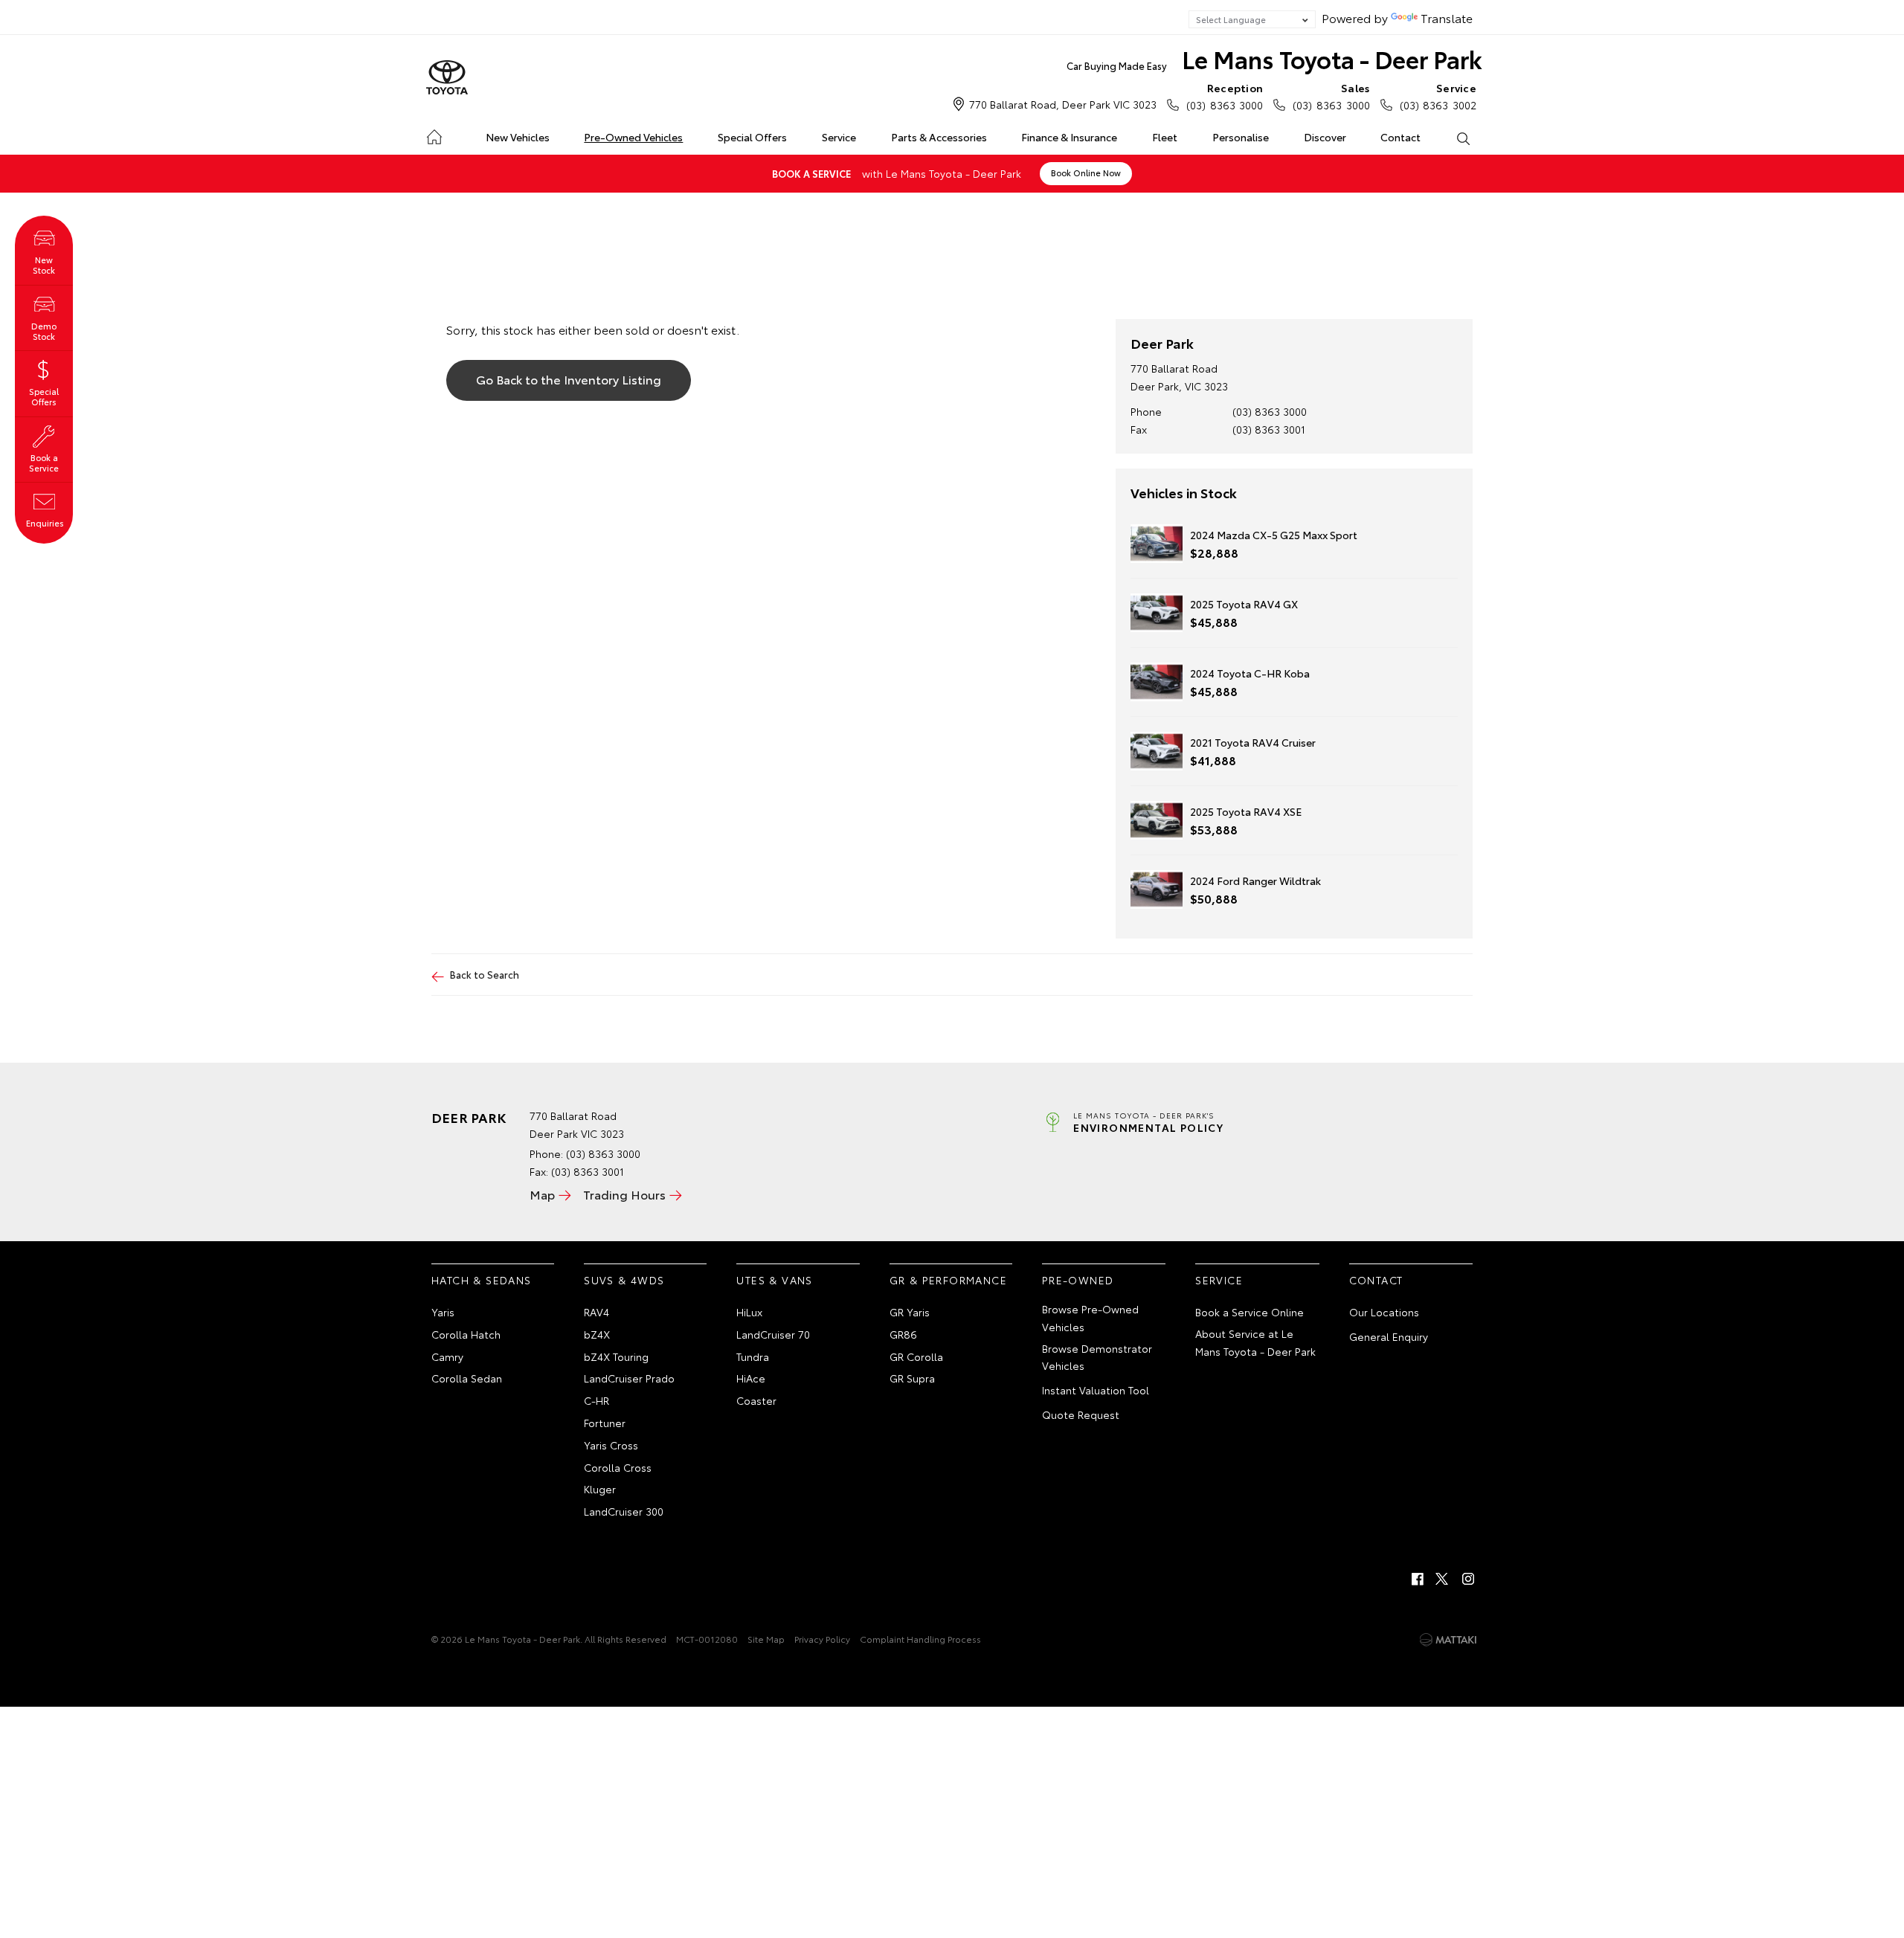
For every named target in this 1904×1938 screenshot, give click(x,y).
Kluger (600, 1489)
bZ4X (597, 1334)
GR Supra (912, 1378)
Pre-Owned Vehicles (633, 137)
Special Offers (752, 137)
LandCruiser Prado (629, 1378)
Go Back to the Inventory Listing (569, 379)
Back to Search (485, 974)
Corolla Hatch (466, 1334)
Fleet (1165, 137)
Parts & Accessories (939, 137)
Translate (1447, 17)
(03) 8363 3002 (1438, 96)
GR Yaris (910, 1312)
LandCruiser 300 (624, 1511)
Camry (447, 1356)
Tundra (753, 1356)
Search (1463, 138)
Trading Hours (624, 1194)
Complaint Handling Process (920, 1639)
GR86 (903, 1334)
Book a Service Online (1249, 1312)
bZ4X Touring (616, 1356)
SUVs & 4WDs (624, 1280)
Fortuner (605, 1423)
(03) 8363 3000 (1225, 96)
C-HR (596, 1400)
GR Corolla (916, 1356)
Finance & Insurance (1069, 137)
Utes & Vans (774, 1280)
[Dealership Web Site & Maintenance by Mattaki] (1448, 1640)
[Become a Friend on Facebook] (1418, 1579)
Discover (1325, 137)
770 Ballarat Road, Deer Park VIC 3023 (1063, 104)
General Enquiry (1389, 1336)
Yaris (443, 1312)
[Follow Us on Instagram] (1468, 1579)
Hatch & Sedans (482, 1280)
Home (434, 134)
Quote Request (1081, 1414)
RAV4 (596, 1312)
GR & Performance (948, 1280)
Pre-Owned (1078, 1280)
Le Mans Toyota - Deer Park (1274, 58)
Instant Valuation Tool (1096, 1390)
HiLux (749, 1312)
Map (542, 1194)
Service (839, 137)
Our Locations (1384, 1312)
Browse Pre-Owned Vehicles (1090, 1318)
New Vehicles (518, 137)
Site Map (766, 1639)
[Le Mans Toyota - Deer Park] (447, 78)
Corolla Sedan (467, 1378)
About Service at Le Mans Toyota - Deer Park (1255, 1342)
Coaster (756, 1400)
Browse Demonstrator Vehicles (1097, 1357)
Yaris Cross (611, 1445)
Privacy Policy (822, 1639)
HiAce (751, 1378)
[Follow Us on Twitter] (1443, 1579)
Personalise (1241, 137)
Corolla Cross (618, 1467)
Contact (1400, 137)
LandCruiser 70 (773, 1334)
